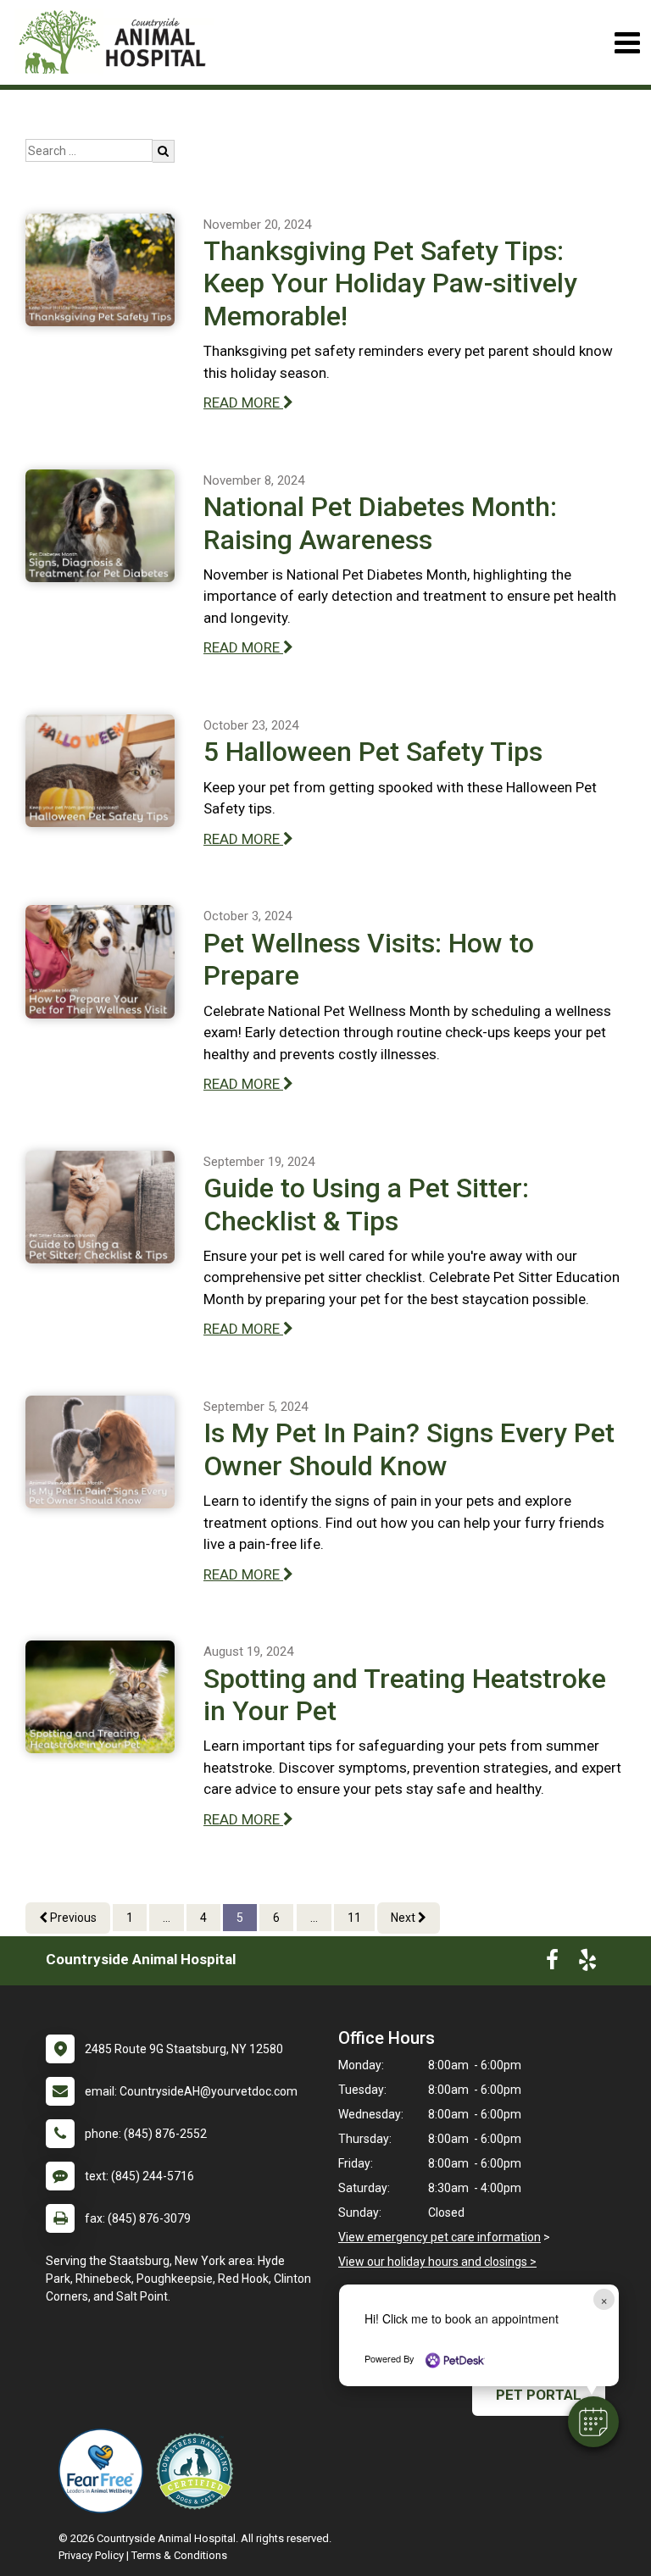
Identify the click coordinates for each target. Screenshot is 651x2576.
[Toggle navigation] (627, 43)
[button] (593, 2422)
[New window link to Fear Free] (105, 2471)
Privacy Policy (91, 2555)
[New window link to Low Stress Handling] (198, 2471)
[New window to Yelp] (587, 1963)
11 (354, 1918)
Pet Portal (539, 2395)
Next (404, 1918)
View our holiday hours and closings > (437, 2262)
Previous (72, 1918)
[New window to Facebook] (552, 1963)
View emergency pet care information (440, 2237)
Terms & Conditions (179, 2555)
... (167, 1918)
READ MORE (243, 402)
